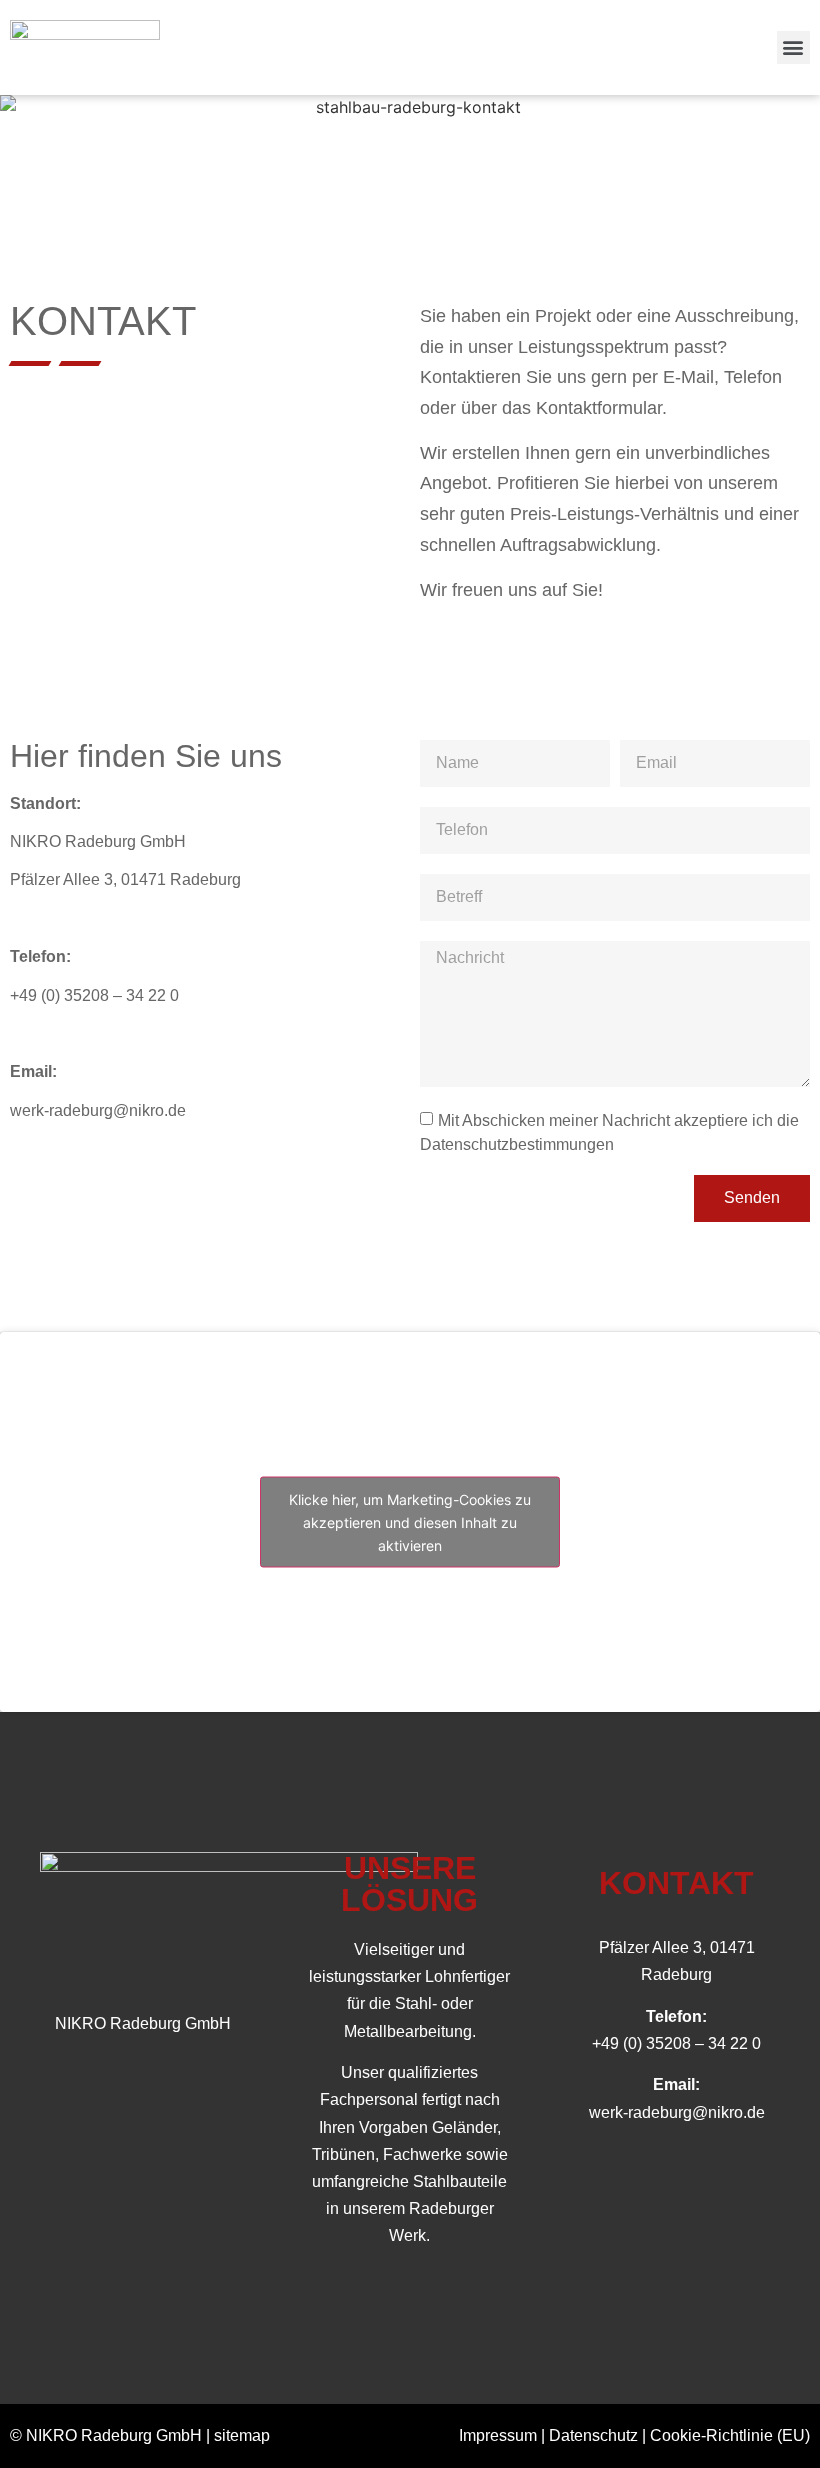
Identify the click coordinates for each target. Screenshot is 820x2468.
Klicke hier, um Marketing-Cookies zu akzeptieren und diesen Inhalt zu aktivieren (410, 1521)
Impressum (498, 2435)
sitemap (242, 2435)
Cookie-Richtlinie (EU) (730, 2435)
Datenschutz (593, 2435)
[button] (793, 47)
